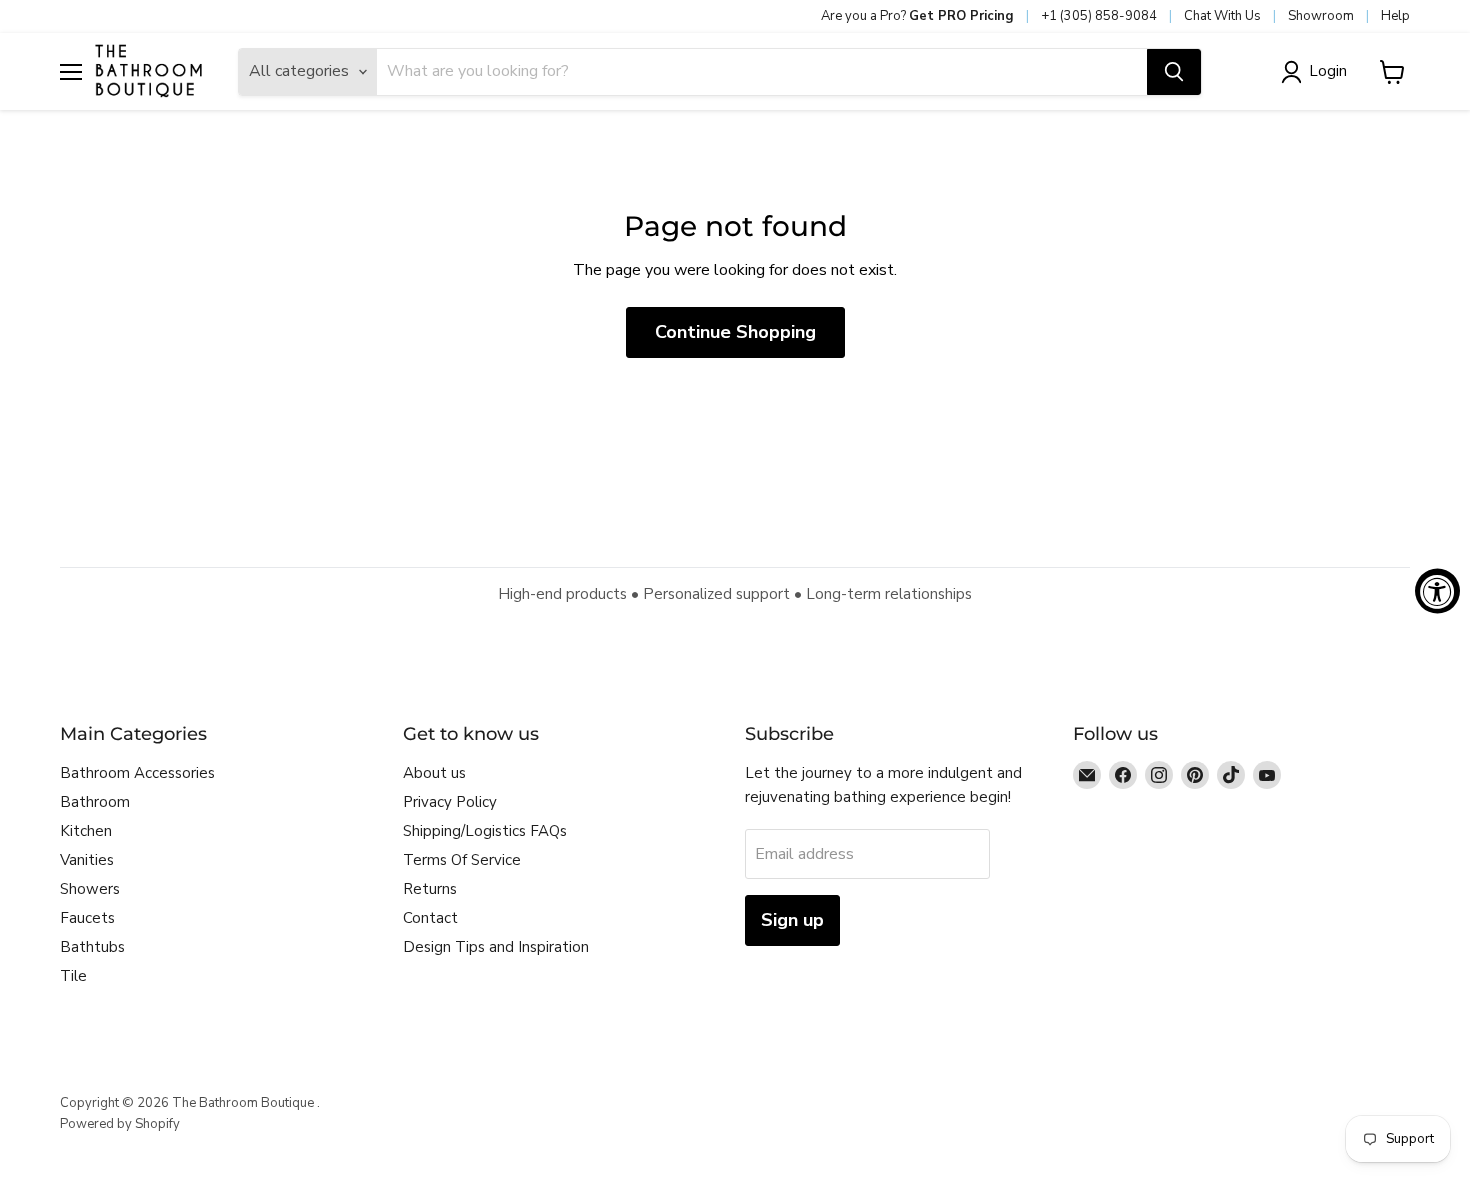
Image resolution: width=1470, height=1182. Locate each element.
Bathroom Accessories (137, 773)
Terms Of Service (462, 860)
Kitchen (86, 831)
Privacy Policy (450, 802)
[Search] (1174, 72)
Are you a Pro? (917, 16)
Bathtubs (92, 947)
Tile (73, 976)
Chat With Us (1222, 16)
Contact (430, 918)
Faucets (87, 918)
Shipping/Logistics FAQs (485, 831)
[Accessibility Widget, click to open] (1437, 591)
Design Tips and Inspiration (496, 947)
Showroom (1321, 16)
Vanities (87, 860)
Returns (430, 889)
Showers (90, 889)
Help (1395, 16)
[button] (1318, 72)
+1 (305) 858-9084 (1099, 16)
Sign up (792, 920)
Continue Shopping (735, 332)
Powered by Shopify (120, 1124)
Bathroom (95, 802)
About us (434, 773)
